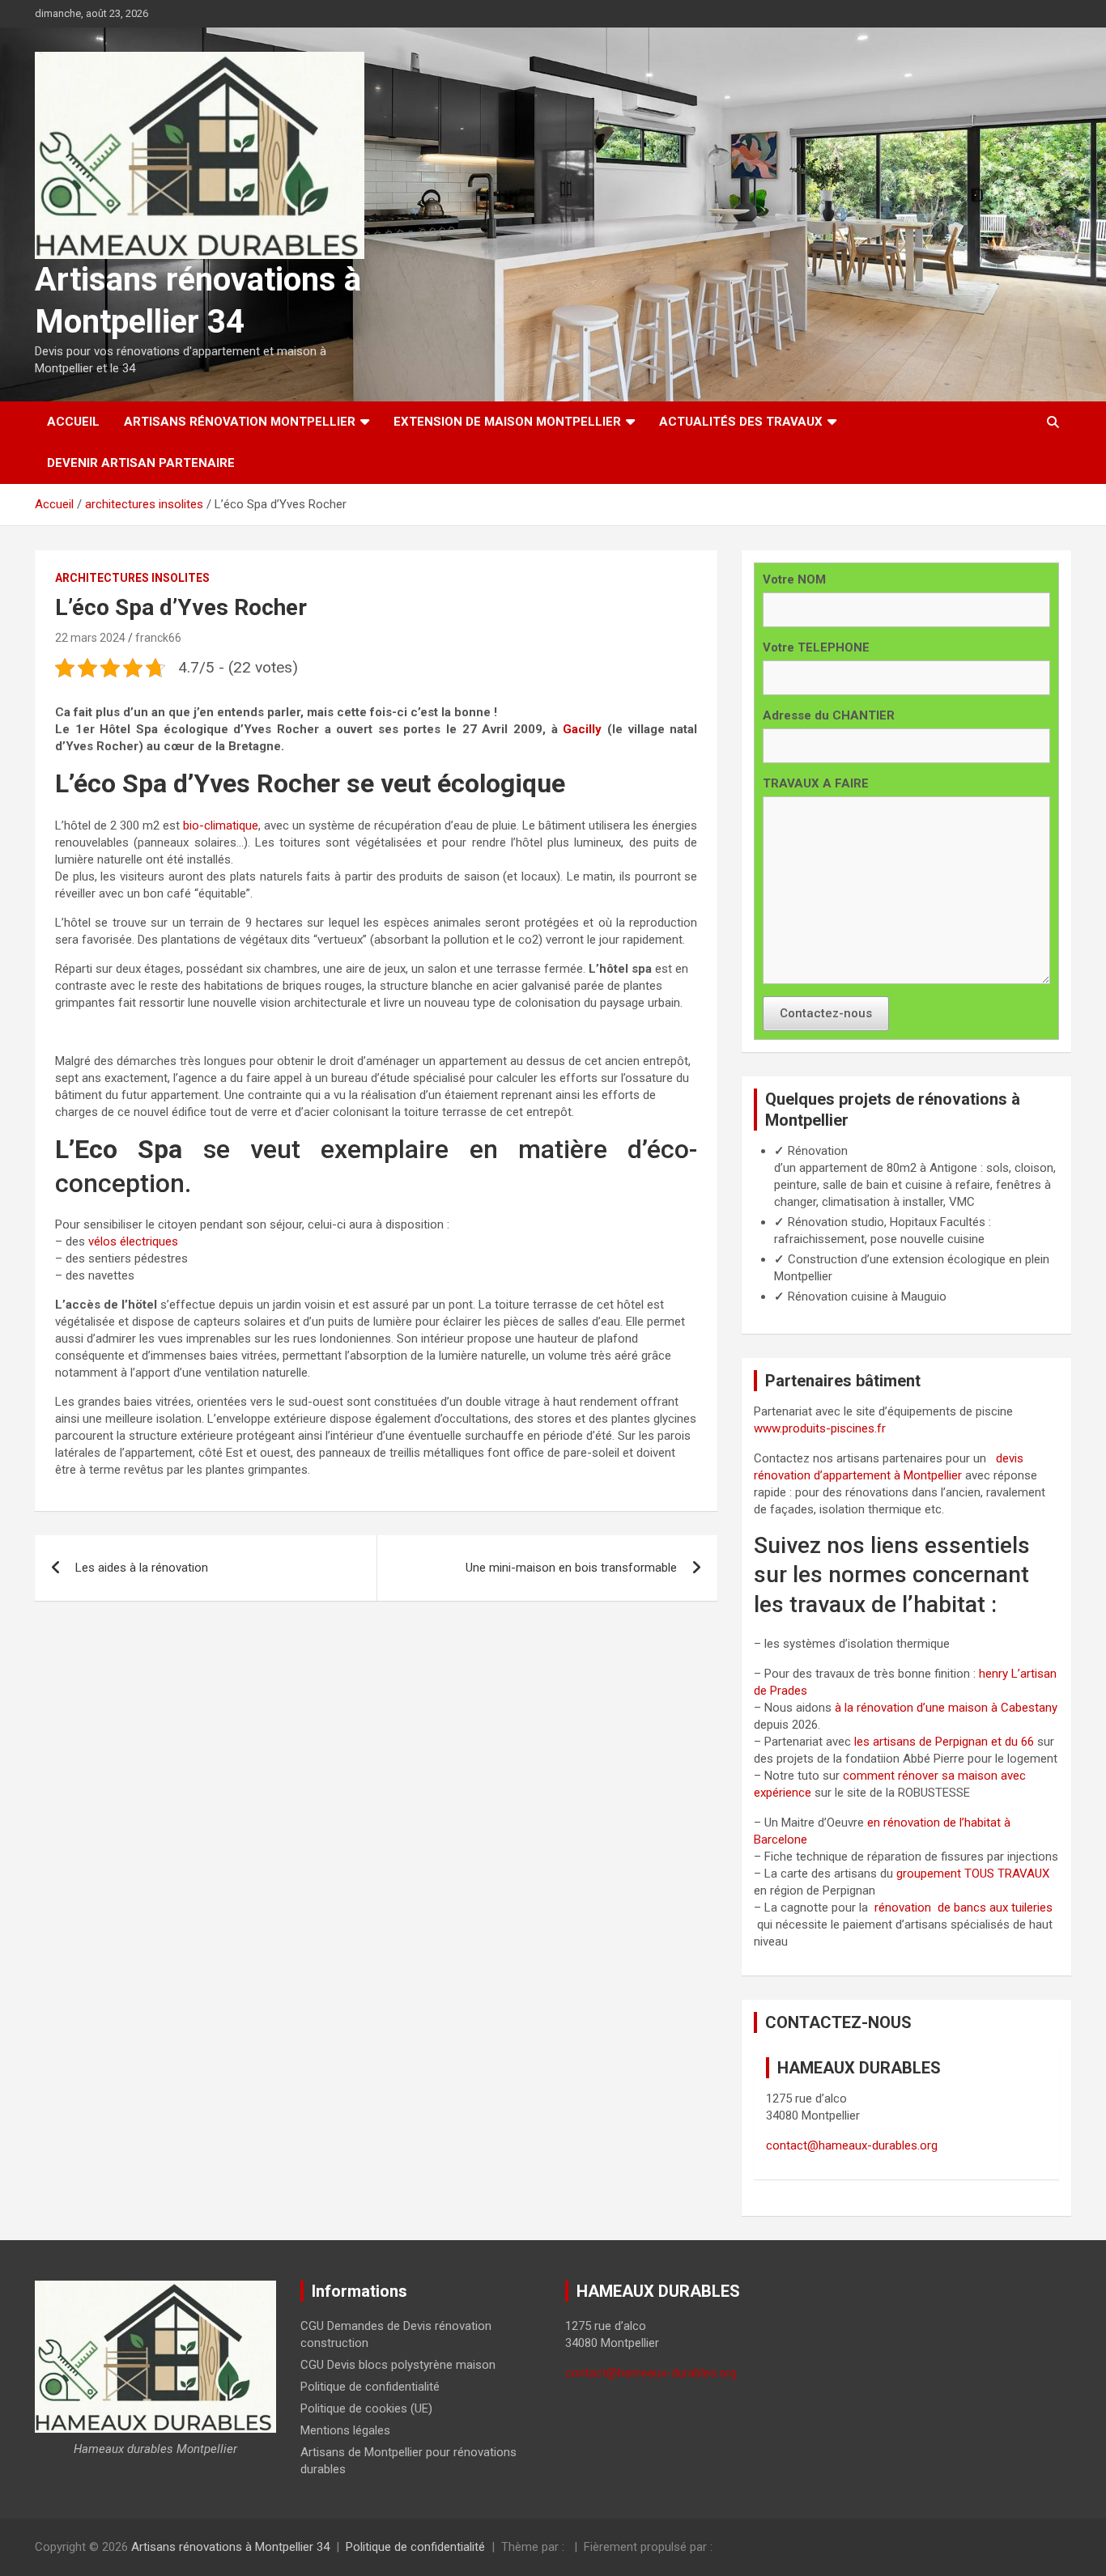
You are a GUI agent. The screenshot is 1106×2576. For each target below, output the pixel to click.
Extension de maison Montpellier (507, 422)
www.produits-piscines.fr (820, 1428)
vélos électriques (133, 1241)
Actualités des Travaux (741, 422)
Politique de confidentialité (370, 2387)
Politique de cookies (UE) (366, 2408)
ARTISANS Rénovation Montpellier (240, 422)
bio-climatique (221, 825)
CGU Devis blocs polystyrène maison (398, 2365)
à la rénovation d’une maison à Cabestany (946, 1708)
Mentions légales (345, 2430)
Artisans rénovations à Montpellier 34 (230, 2547)
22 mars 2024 (90, 638)
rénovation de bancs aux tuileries (963, 1908)
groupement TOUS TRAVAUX (973, 1874)
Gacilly (580, 729)
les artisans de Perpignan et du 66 (944, 1742)
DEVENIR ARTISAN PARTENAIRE (141, 463)
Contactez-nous (826, 1013)
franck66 (158, 638)
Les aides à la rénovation (142, 1568)
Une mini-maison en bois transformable (571, 1568)
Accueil (73, 422)
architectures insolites (132, 578)
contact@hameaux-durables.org (852, 2145)
